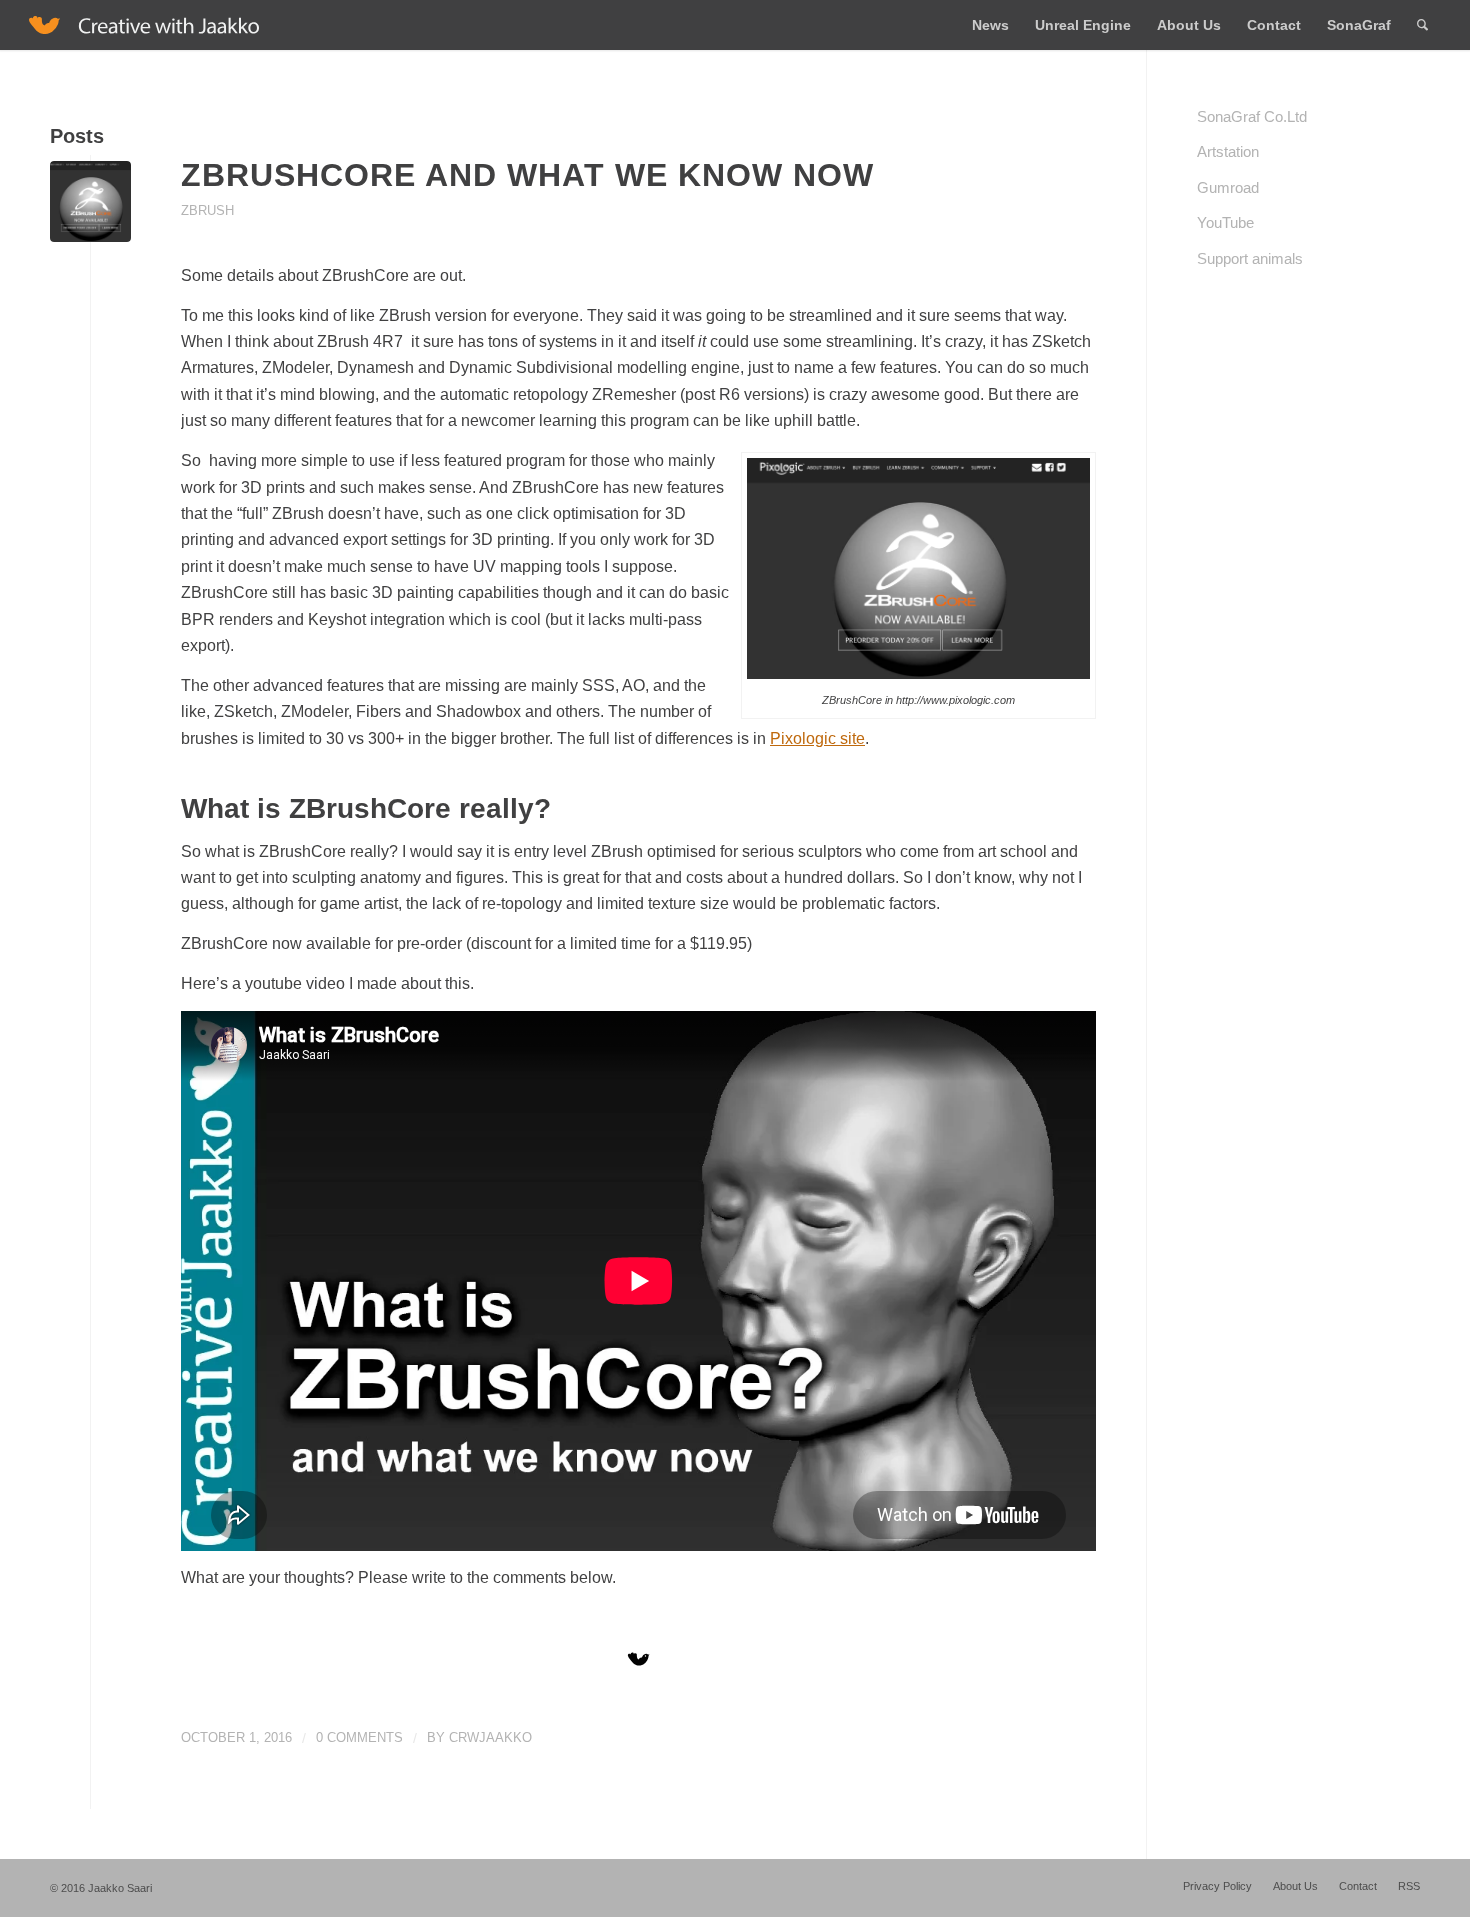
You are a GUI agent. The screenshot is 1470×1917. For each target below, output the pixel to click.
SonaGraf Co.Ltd (1252, 116)
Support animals (1250, 258)
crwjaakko (490, 1737)
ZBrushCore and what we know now (527, 175)
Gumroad (1228, 187)
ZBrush (207, 210)
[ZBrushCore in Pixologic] (90, 201)
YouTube (1225, 222)
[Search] (1422, 25)
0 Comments (359, 1737)
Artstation (1228, 151)
